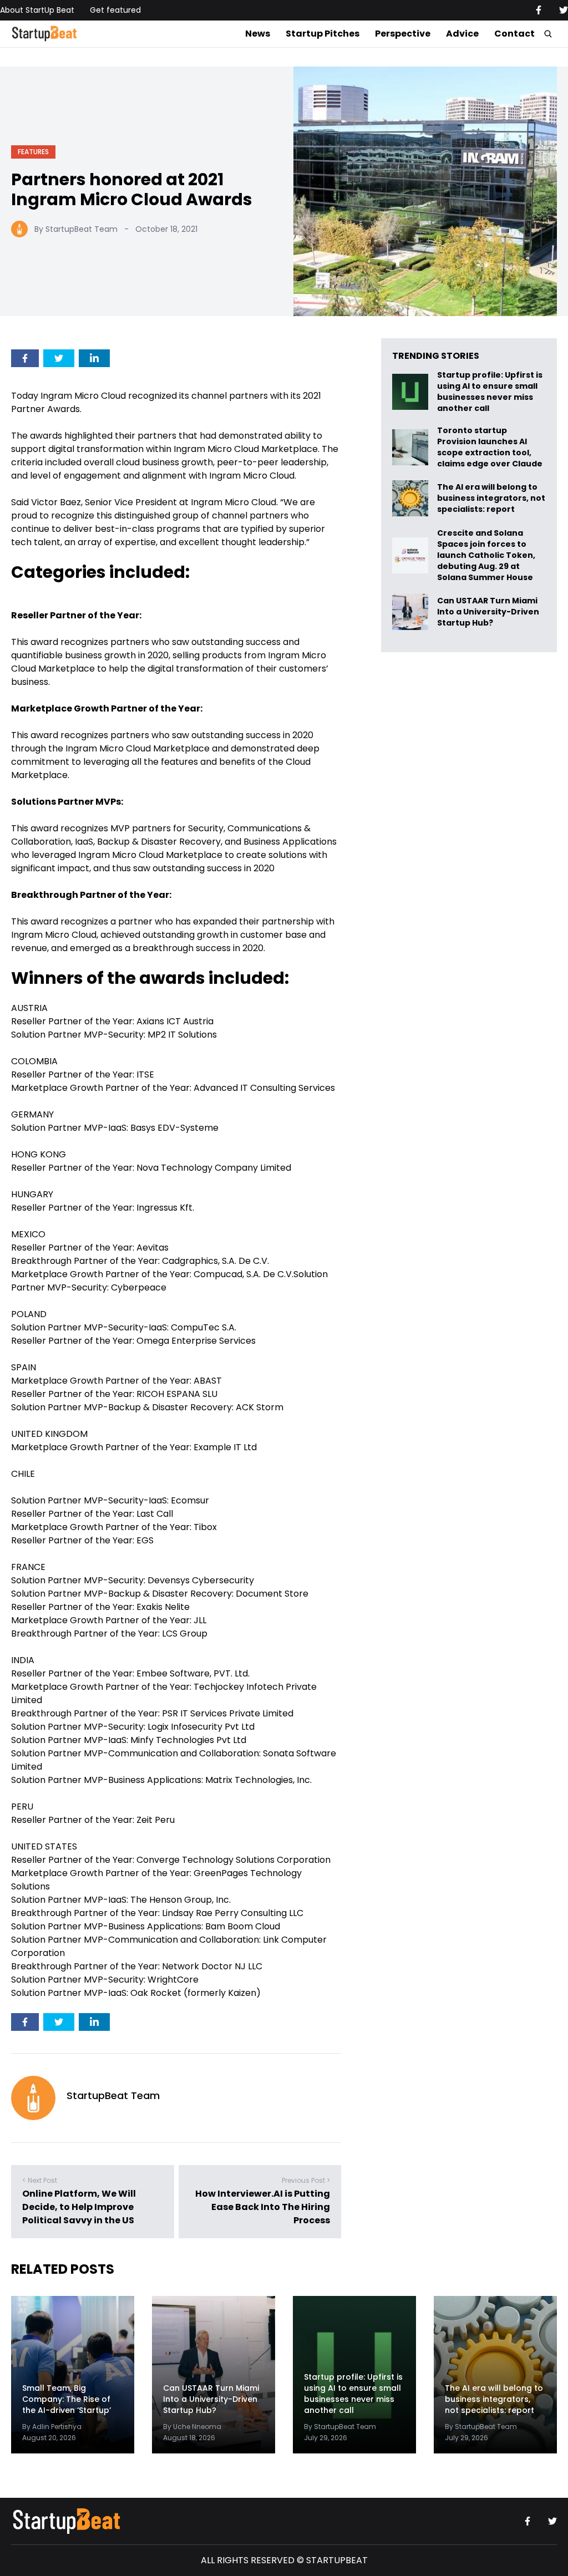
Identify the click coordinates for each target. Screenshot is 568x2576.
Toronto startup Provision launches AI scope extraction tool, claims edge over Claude (491, 447)
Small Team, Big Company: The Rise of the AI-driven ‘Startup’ (67, 2399)
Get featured (115, 10)
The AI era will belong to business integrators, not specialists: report (491, 498)
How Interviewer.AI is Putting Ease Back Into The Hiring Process (263, 2207)
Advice (462, 34)
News (258, 34)
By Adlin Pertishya (52, 2427)
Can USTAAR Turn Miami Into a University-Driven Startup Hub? (488, 612)
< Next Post (40, 2180)
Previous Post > (306, 2180)
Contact (514, 34)
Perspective (403, 34)
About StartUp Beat (37, 10)
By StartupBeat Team (76, 229)
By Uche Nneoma (192, 2427)
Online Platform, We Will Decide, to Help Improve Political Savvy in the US (79, 2207)
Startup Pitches (323, 34)
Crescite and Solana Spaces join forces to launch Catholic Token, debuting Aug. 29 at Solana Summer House (486, 555)
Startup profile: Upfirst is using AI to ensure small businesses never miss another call (490, 392)
